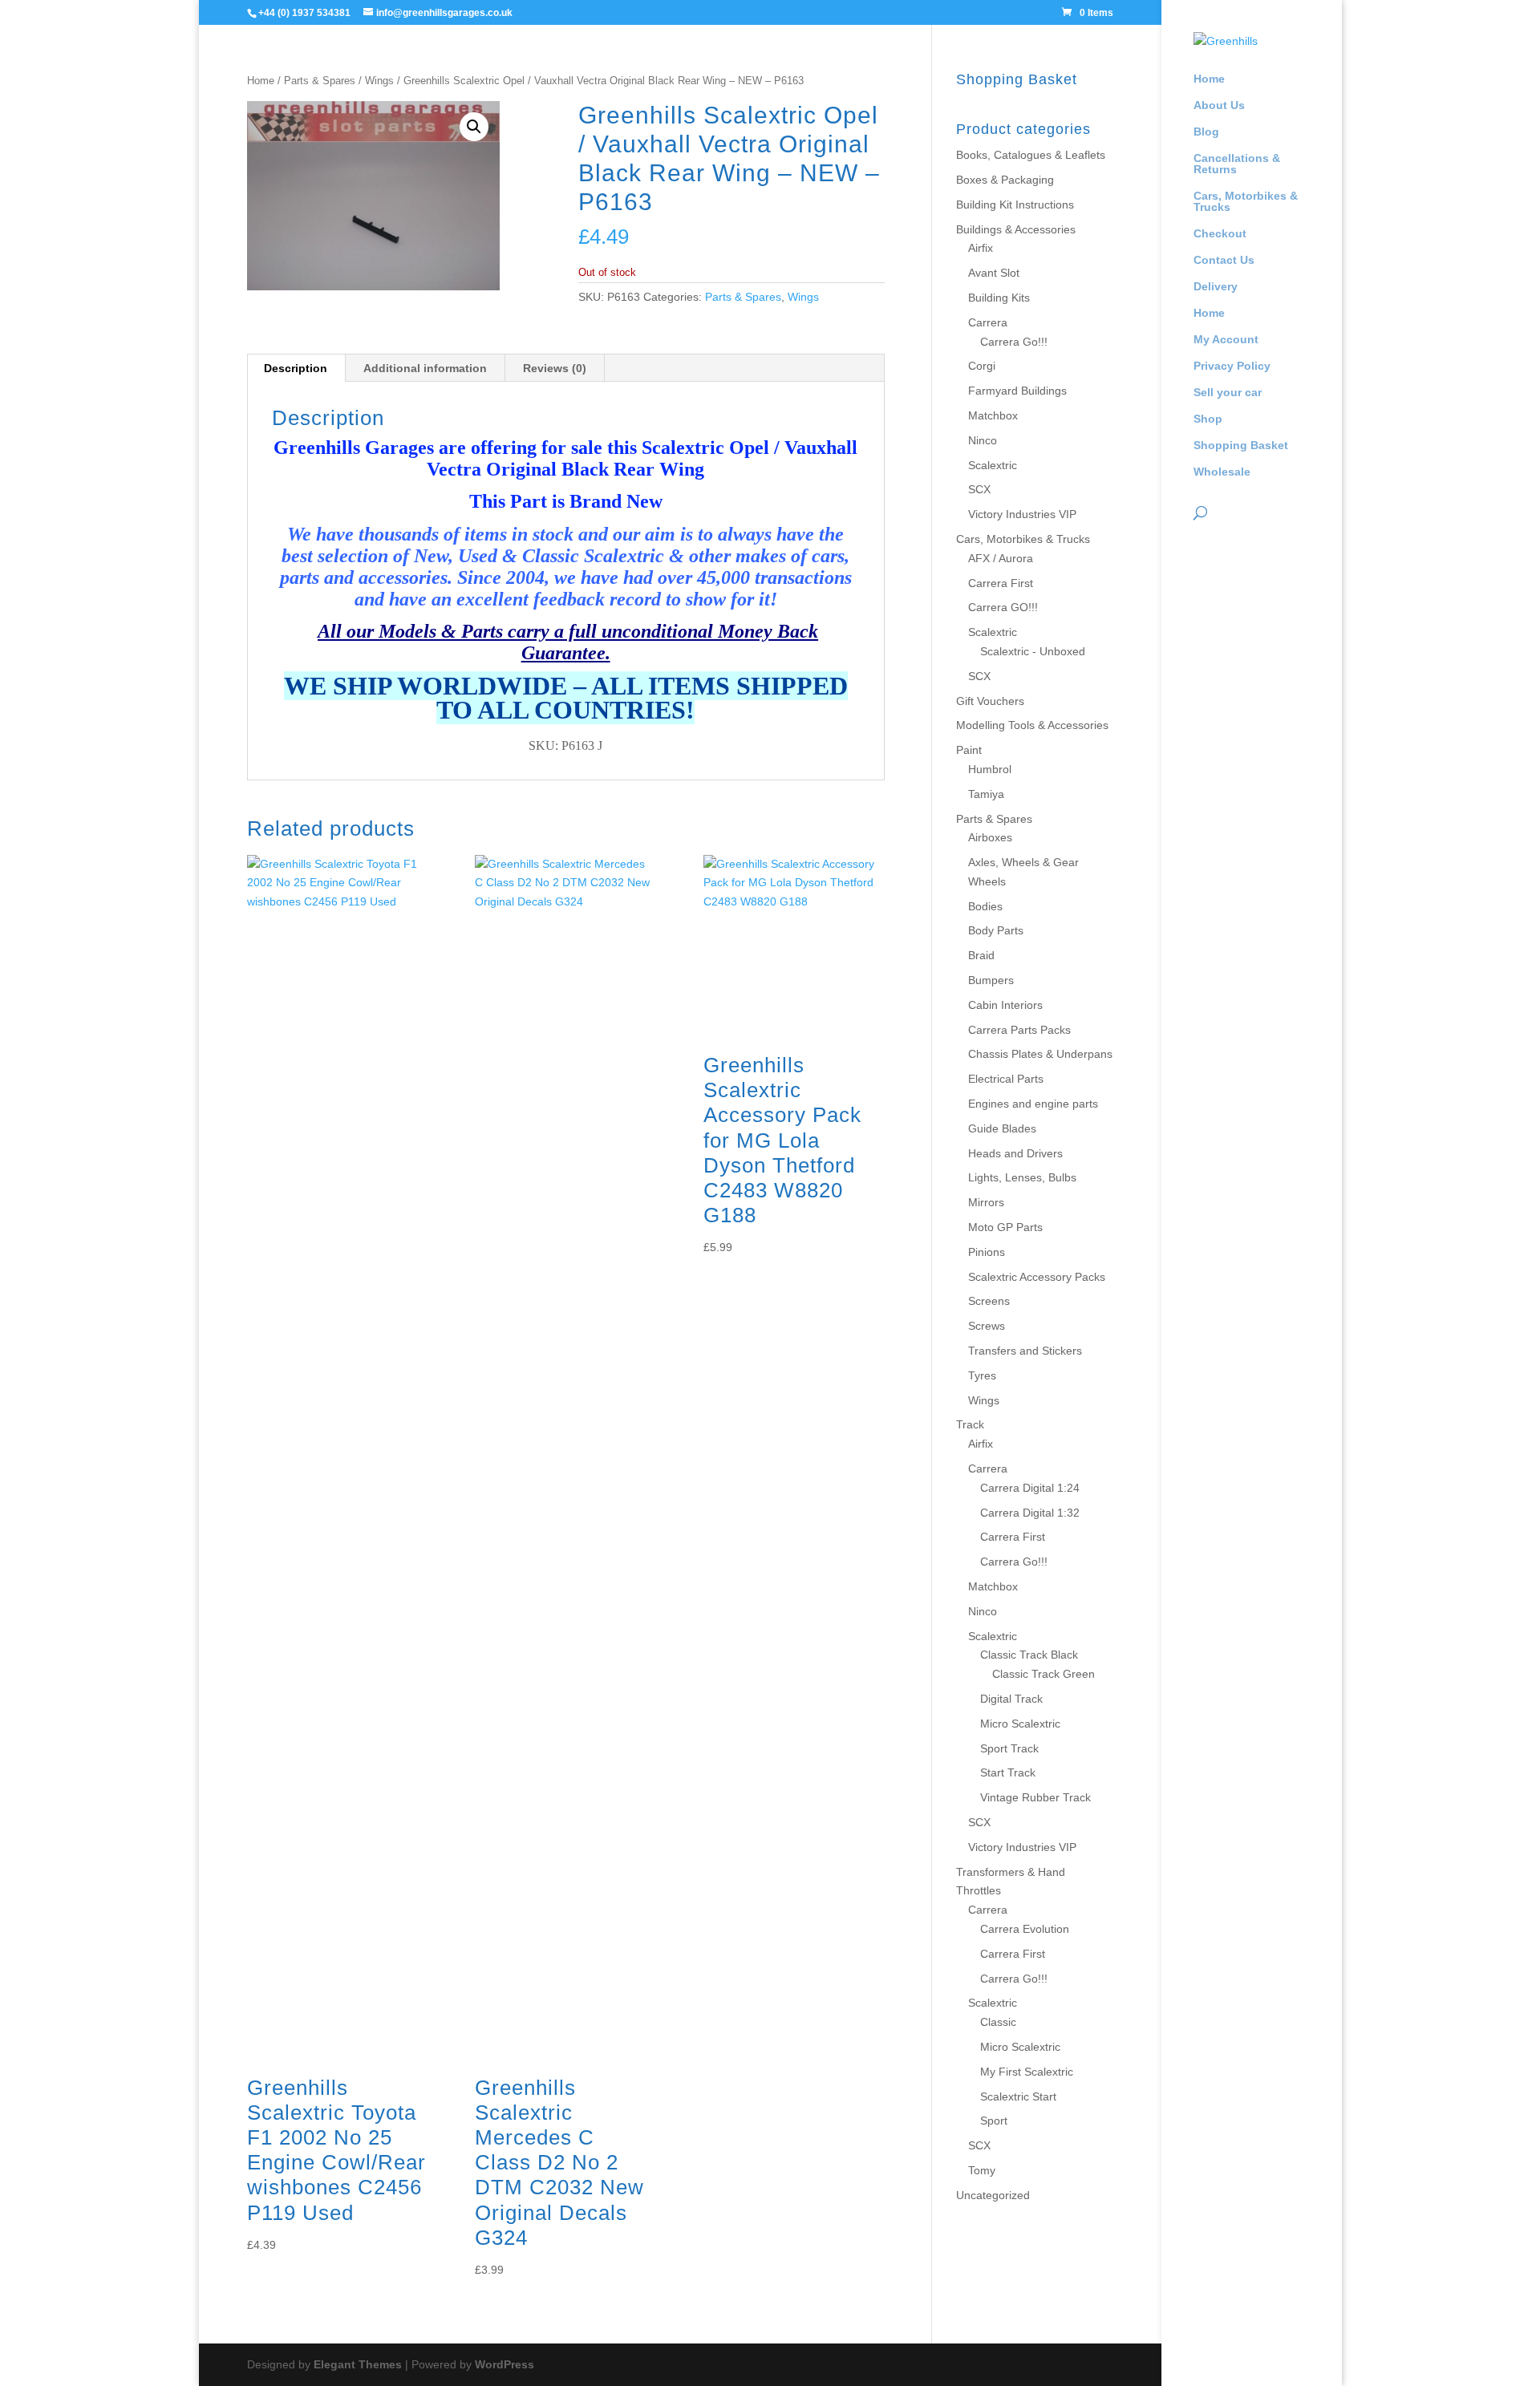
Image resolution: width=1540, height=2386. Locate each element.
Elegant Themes (358, 2364)
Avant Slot (994, 273)
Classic (998, 2022)
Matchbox (993, 415)
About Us (1219, 105)
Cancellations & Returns (1237, 164)
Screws (987, 1326)
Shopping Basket (1241, 446)
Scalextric (993, 465)
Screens (989, 1301)
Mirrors (986, 1202)
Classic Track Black (1029, 1655)
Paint (969, 750)
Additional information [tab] (425, 368)
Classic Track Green (1044, 1674)
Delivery (1216, 287)
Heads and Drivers (1015, 1153)
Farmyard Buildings (1017, 391)
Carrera (988, 322)
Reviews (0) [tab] (555, 368)
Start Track (1008, 1772)
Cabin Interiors (1005, 1005)
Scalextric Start (1018, 2096)
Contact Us (1224, 260)
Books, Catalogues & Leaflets (1031, 155)
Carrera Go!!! (1014, 342)
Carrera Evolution (1025, 1929)
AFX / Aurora (1001, 558)
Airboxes (990, 837)
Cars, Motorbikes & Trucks (1246, 202)
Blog (1206, 132)
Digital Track (1011, 1699)
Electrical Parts (1006, 1079)
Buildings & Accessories (1016, 229)
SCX (979, 489)
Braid (981, 955)
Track (970, 1424)
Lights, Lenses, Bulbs (1022, 1177)
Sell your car (1228, 393)
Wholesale (1222, 472)
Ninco (983, 440)
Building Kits (999, 298)
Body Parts (996, 930)
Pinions (987, 1252)
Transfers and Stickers (1025, 1351)
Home (1209, 79)
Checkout (1220, 234)
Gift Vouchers (990, 701)
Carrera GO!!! (1003, 607)
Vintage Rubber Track (1035, 1797)
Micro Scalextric (1020, 1724)
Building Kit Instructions (1015, 205)
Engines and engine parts (1033, 1104)
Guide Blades (1002, 1128)
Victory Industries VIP (1022, 514)
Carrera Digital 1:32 (1030, 1513)
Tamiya (986, 794)
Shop (1208, 419)
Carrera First (1001, 583)
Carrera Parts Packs (1019, 1030)
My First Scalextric (1027, 2072)
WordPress (505, 2364)
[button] (474, 127)
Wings (379, 81)
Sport (994, 2121)
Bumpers (991, 980)
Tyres (982, 1375)
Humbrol (990, 769)
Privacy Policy (1232, 366)
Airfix (981, 248)
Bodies (985, 906)
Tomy (982, 2170)
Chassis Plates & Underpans (1040, 1054)
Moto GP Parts (1005, 1227)
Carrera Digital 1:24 (1030, 1488)
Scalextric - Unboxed (1033, 651)
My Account (1226, 340)
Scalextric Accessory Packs (1037, 1277)
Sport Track (1009, 1748)
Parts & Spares (320, 81)
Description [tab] (296, 368)
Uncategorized (993, 2195)
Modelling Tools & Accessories (1032, 725)
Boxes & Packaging (1005, 180)
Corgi (982, 366)
